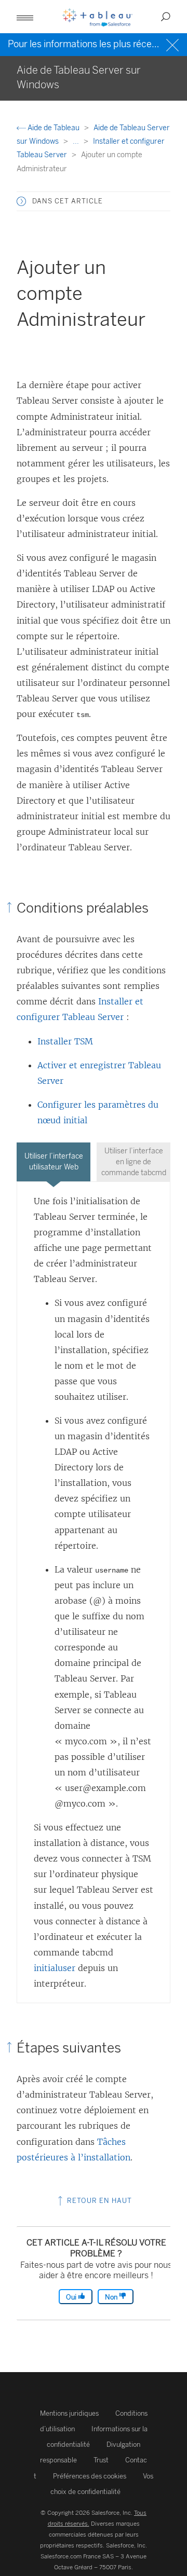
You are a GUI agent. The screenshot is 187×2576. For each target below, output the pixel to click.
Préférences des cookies (90, 2476)
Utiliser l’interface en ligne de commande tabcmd (134, 1162)
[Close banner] (174, 44)
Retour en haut (98, 2201)
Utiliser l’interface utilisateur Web (54, 1162)
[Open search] (166, 17)
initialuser (55, 1968)
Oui (72, 2297)
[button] (21, 201)
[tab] (54, 1162)
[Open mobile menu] (25, 17)
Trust (101, 2460)
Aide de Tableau (54, 128)
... (77, 141)
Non (112, 2297)
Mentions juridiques (69, 2413)
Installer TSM (65, 1041)
